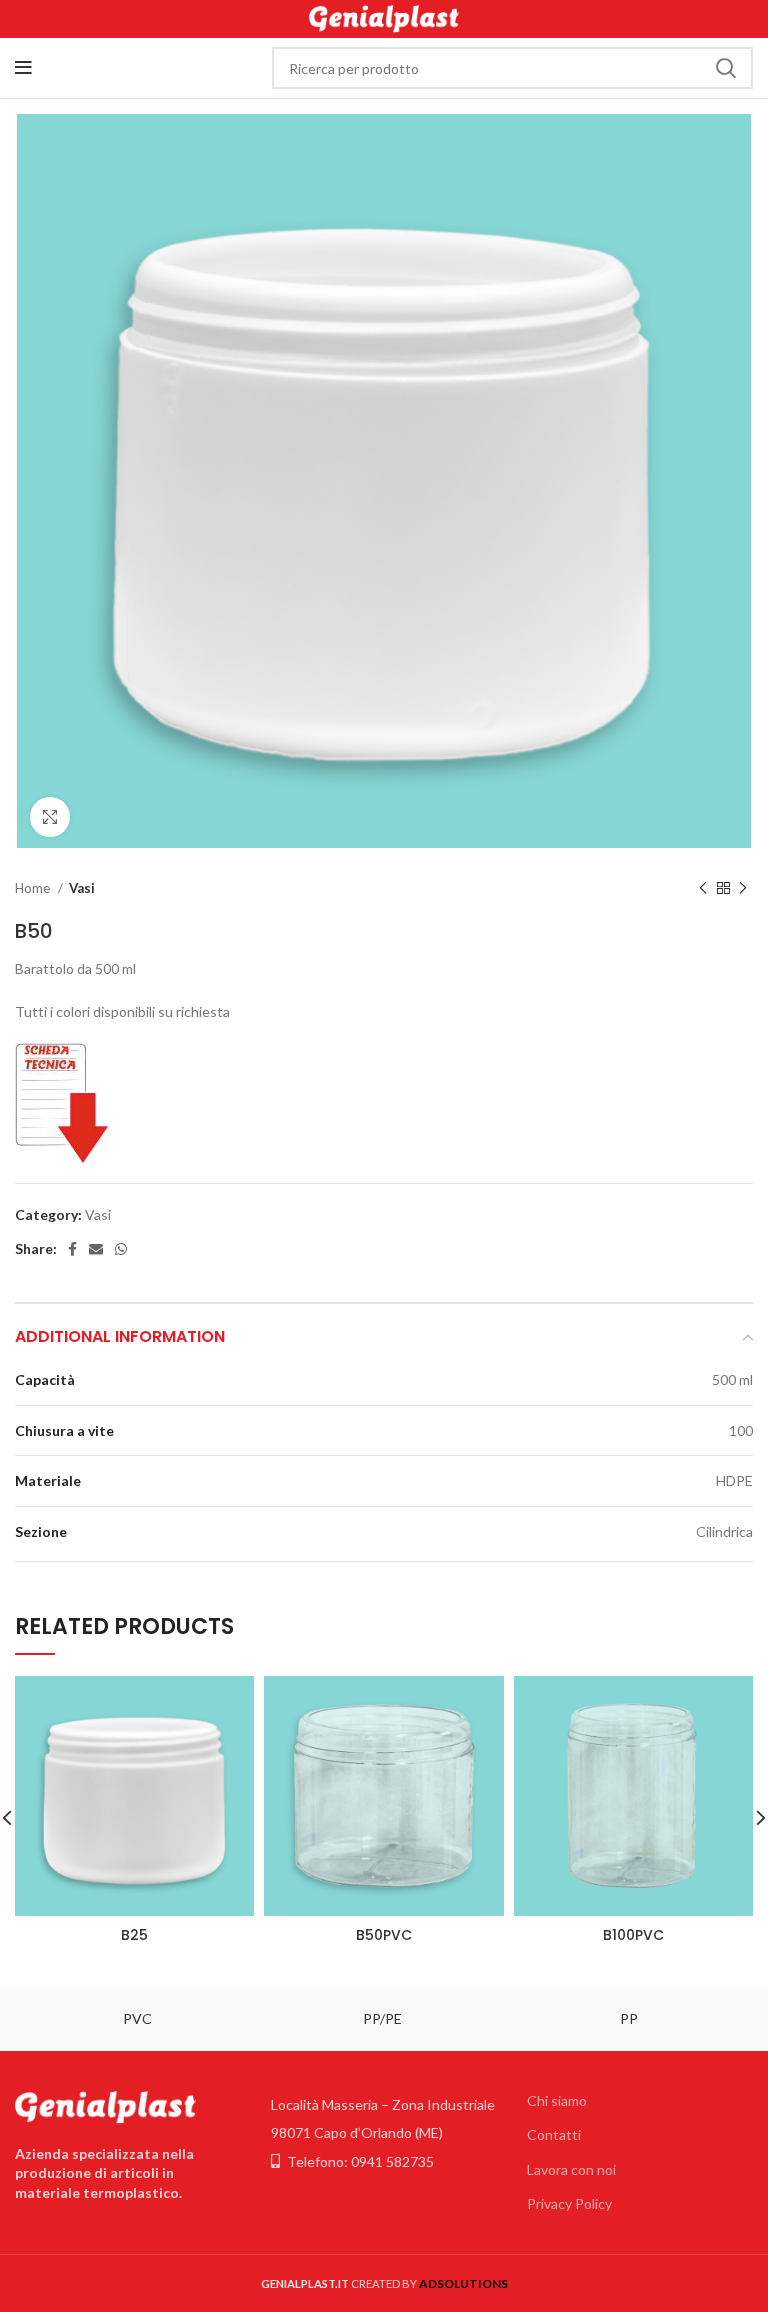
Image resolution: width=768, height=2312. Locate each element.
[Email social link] (96, 1249)
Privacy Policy (569, 2203)
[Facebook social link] (72, 1249)
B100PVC (633, 1935)
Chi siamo (557, 2100)
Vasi (82, 888)
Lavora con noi (571, 2169)
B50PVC (384, 1935)
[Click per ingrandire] (50, 817)
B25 (134, 1935)
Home (34, 888)
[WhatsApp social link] (121, 1249)
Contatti (554, 2134)
